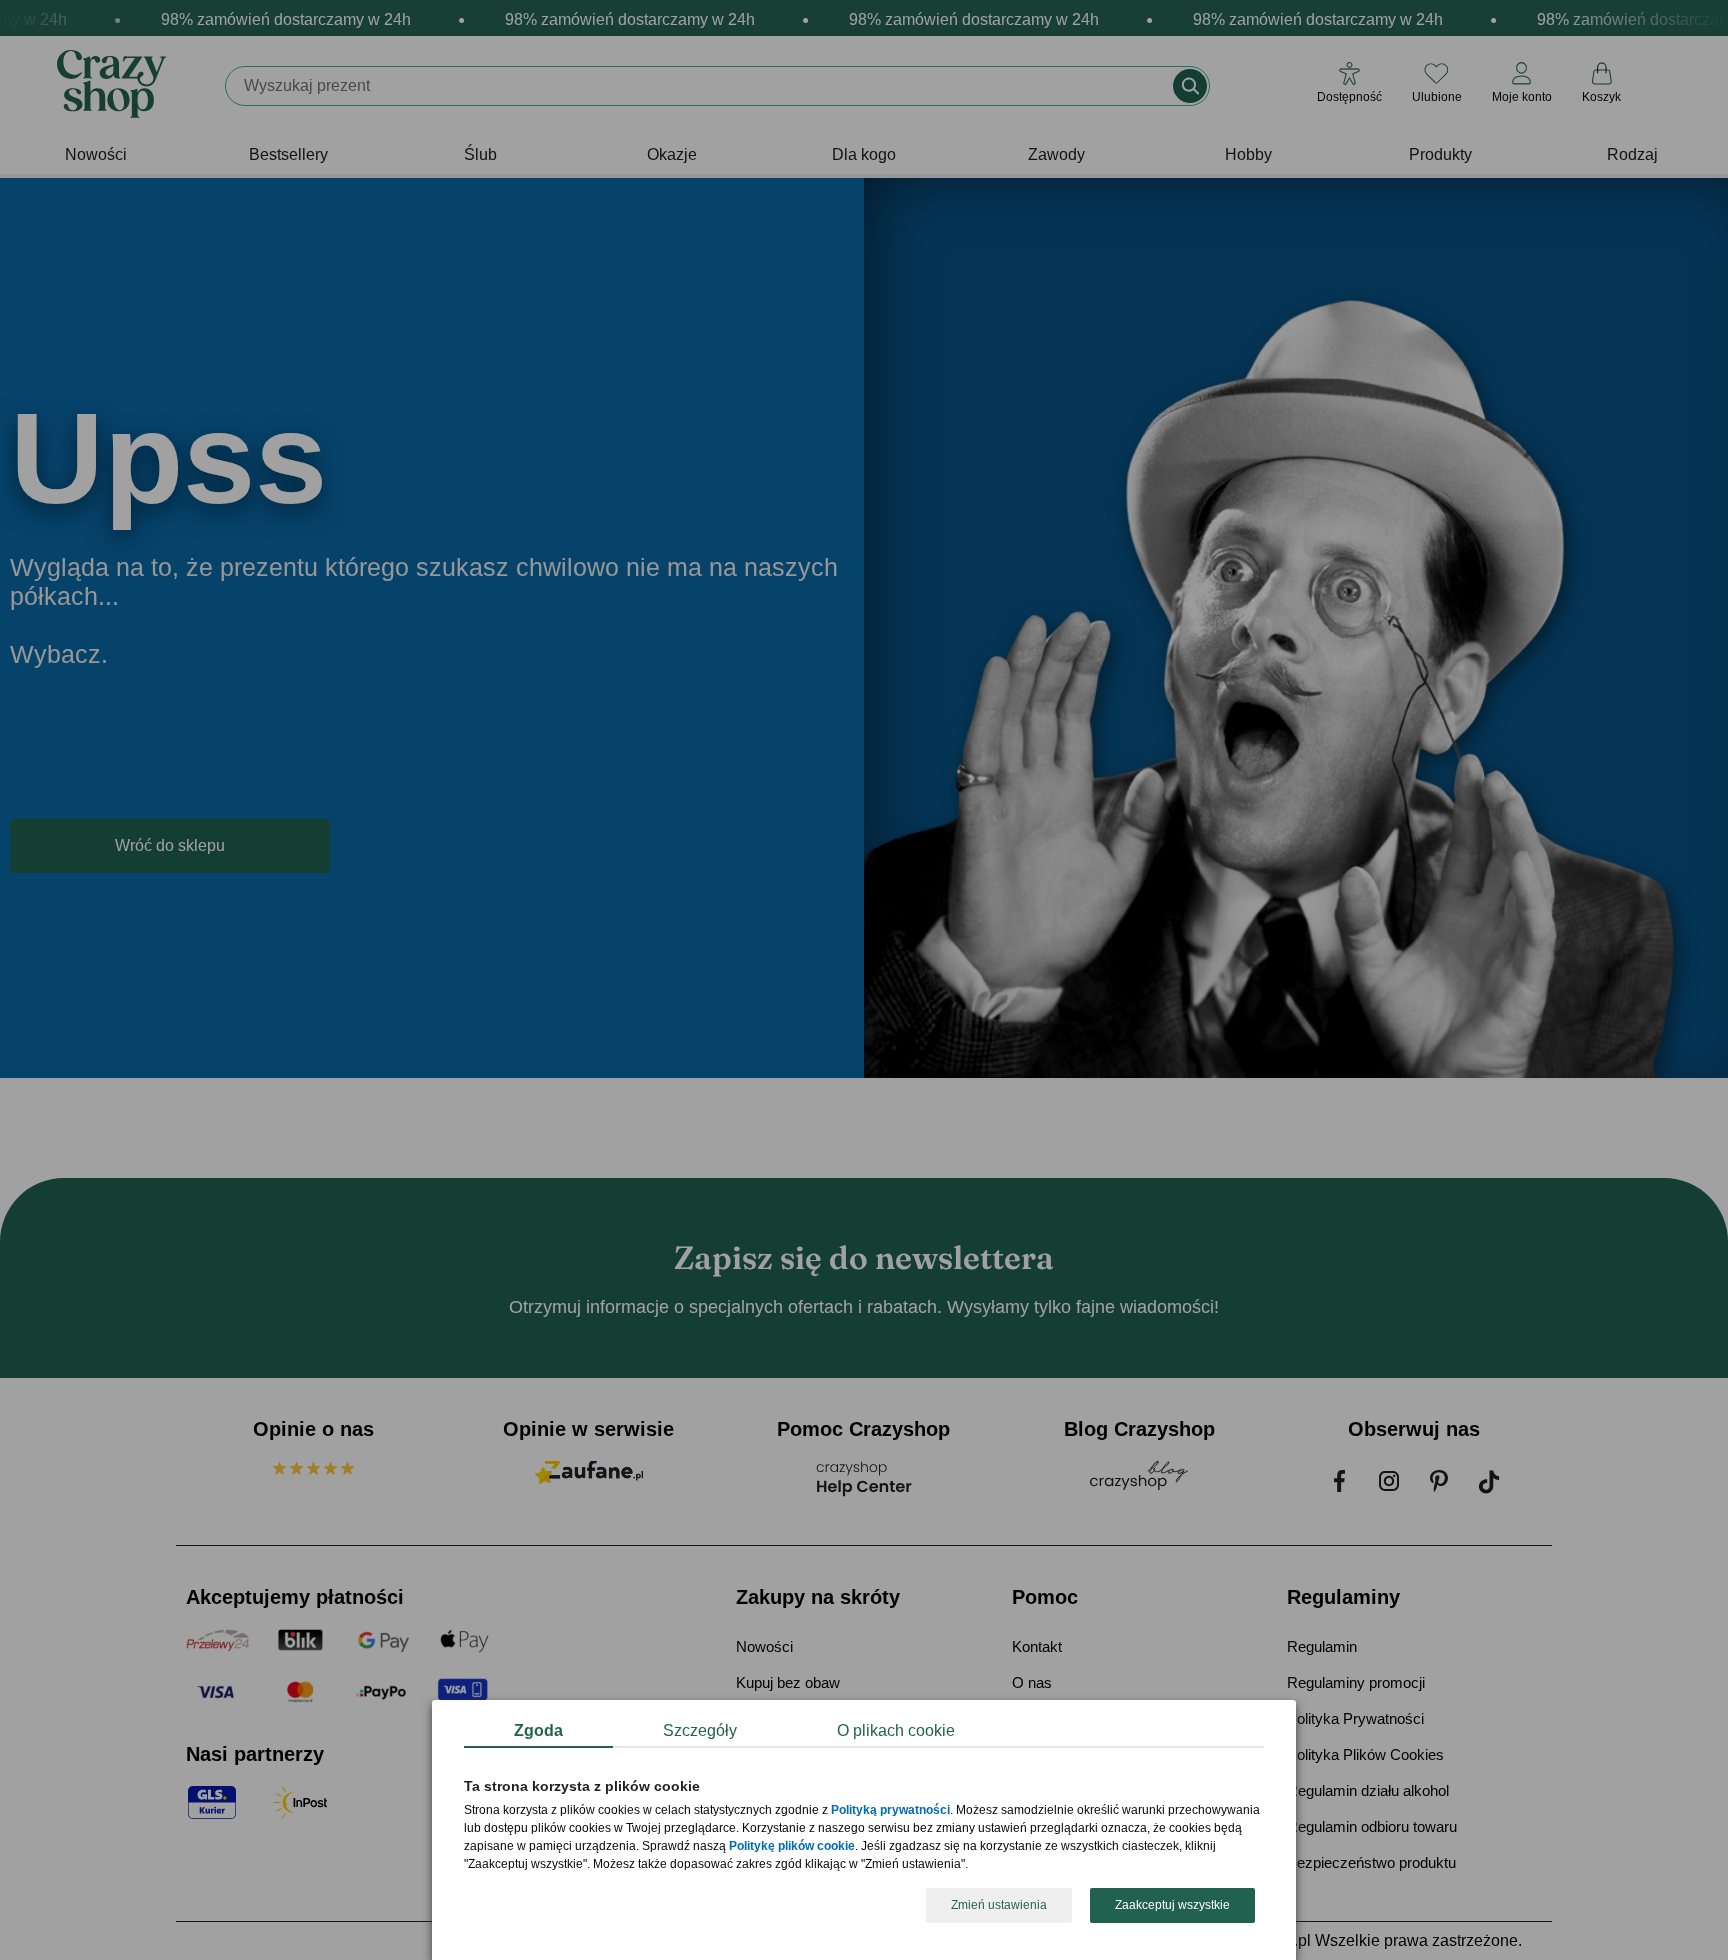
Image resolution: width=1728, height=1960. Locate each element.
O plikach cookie (896, 1730)
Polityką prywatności (890, 1811)
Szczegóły (700, 1730)
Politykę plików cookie (792, 1847)
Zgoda (538, 1730)
